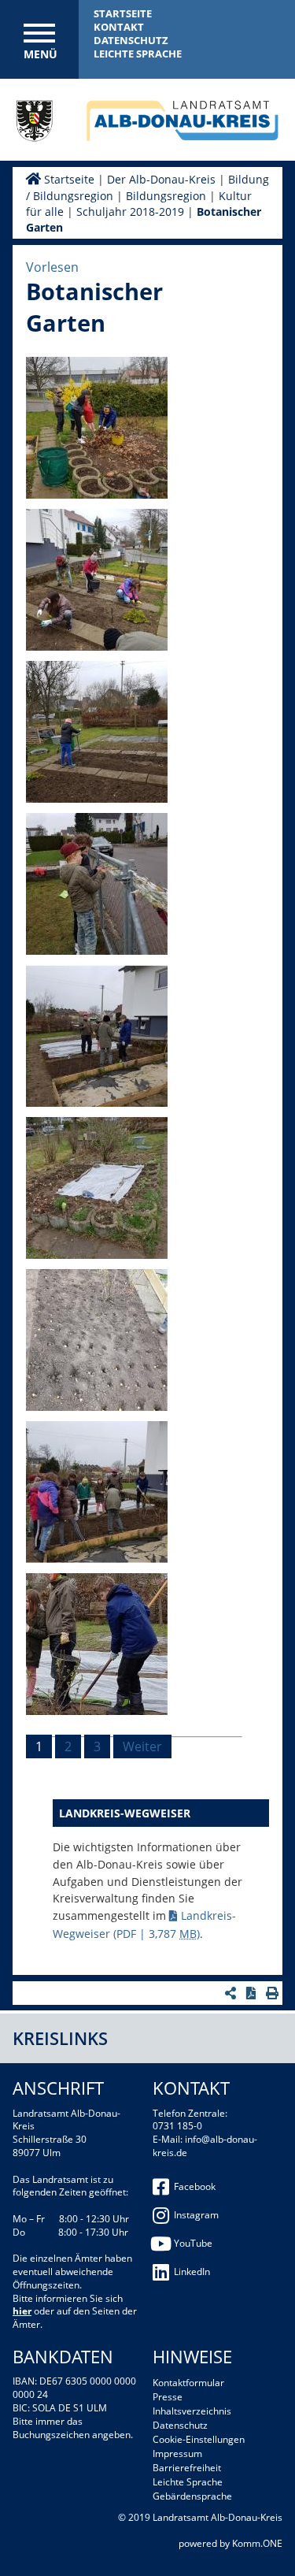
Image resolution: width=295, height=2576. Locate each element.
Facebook (195, 2186)
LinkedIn (192, 2272)
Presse (168, 2397)
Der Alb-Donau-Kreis (161, 179)
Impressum (177, 2454)
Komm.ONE (257, 2543)
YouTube (193, 2243)
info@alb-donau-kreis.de (205, 2146)
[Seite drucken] (274, 1993)
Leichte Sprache (138, 54)
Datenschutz (131, 40)
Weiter (142, 1746)
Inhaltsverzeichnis (192, 2411)
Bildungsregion (166, 196)
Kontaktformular (188, 2383)
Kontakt (119, 27)
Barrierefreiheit (187, 2468)
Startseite (123, 13)
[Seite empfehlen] (232, 1993)
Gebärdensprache (192, 2496)
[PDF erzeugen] (253, 1993)
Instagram (196, 2215)
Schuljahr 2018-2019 (130, 212)
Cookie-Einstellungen (199, 2439)
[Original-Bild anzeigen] (97, 494)
